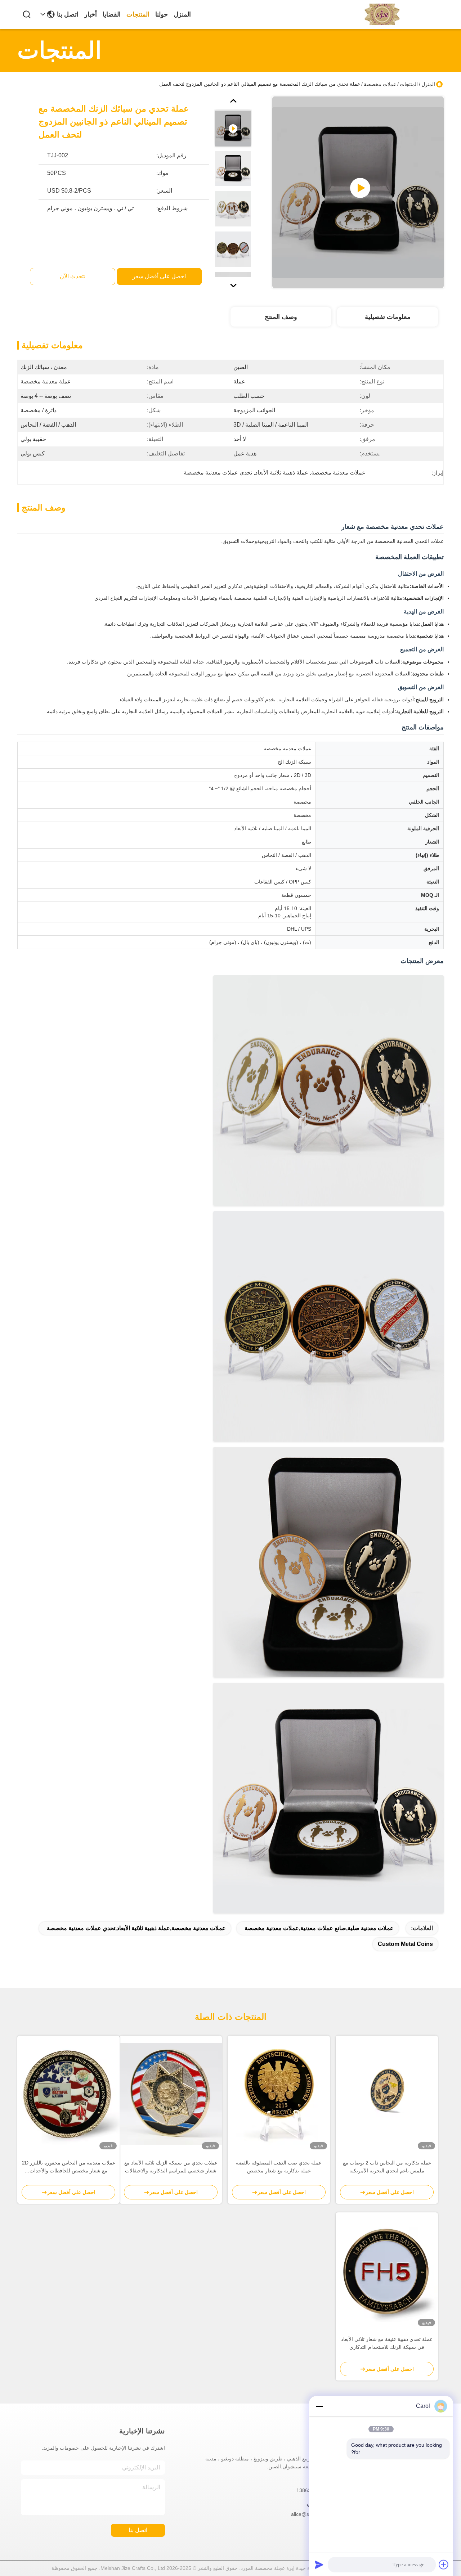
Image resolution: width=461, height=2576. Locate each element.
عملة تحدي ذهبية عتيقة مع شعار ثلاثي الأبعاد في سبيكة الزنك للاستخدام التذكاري (387, 2343)
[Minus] (319, 2406)
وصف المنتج (281, 317)
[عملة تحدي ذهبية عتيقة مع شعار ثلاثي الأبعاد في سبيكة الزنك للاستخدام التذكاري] (387, 2271)
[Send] (319, 2564)
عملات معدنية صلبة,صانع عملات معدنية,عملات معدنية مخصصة (319, 1928)
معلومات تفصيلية (388, 317)
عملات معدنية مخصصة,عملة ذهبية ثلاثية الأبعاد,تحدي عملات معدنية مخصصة (136, 1928)
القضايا (112, 14)
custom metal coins (405, 1944)
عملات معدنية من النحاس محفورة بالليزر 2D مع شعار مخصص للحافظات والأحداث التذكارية (69, 2167)
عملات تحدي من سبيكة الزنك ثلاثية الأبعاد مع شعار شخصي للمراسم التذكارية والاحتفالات (171, 2167)
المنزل (182, 14)
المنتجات (138, 14)
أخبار (91, 14)
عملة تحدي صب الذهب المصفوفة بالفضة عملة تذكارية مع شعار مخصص (279, 2167)
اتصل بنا (68, 14)
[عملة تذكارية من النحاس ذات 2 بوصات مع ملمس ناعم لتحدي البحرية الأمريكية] (387, 2094)
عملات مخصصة (380, 84)
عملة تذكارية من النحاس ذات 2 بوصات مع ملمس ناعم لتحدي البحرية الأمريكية (387, 2167)
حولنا (162, 14)
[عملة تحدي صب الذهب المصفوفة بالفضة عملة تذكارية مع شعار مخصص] (279, 2094)
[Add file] (444, 2564)
